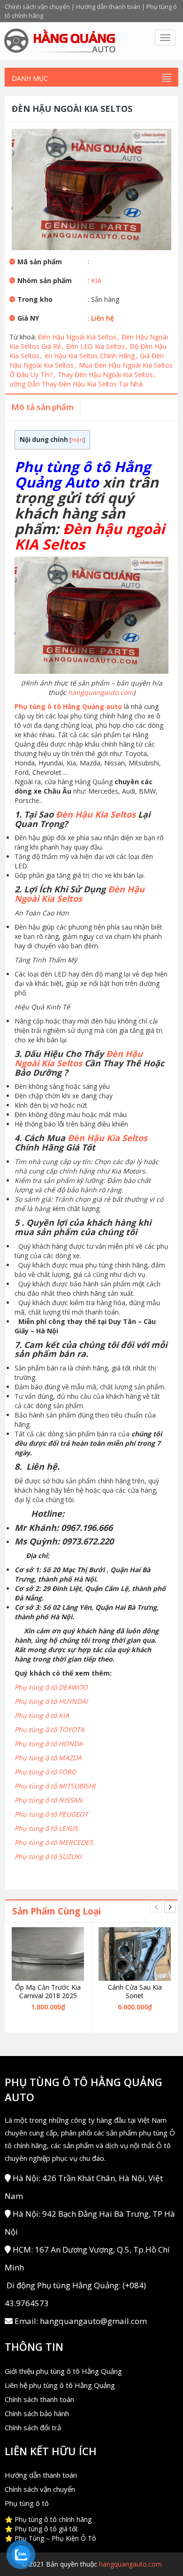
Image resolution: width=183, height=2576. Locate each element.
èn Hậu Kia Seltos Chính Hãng (91, 356)
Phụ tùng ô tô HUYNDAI (51, 1701)
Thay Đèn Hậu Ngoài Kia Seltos (107, 374)
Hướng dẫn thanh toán (108, 7)
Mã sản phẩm (40, 262)
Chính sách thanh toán (39, 2399)
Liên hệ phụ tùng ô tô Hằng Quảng (60, 2385)
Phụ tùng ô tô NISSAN (49, 1800)
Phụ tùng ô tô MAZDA (48, 1758)
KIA (96, 280)
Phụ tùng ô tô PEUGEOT (51, 1814)
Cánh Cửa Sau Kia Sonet (135, 1992)
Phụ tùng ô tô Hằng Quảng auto (68, 706)
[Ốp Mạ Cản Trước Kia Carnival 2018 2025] (48, 1954)
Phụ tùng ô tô (27, 2503)
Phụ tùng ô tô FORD (45, 1772)
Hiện (77, 440)
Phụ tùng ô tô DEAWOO (51, 1687)
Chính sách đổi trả (33, 2427)
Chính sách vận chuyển (37, 7)
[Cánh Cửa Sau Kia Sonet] (135, 1954)
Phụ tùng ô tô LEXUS (46, 1828)
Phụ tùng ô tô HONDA (49, 1744)
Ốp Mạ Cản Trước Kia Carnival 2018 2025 (48, 1992)
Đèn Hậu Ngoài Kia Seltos (79, 337)
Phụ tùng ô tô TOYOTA (50, 1729)
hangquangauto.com (101, 692)
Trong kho (35, 299)
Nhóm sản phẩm (45, 280)
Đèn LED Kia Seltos (97, 346)
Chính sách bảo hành (37, 2413)
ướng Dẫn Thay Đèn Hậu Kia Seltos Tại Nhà (76, 384)
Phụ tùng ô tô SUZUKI (48, 1856)
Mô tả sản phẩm (42, 407)
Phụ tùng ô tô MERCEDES (54, 1842)
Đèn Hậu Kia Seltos (96, 814)
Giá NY (28, 318)
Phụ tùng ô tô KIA (42, 1715)
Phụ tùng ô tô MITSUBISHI (55, 1786)
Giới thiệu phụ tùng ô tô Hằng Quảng (63, 2371)
